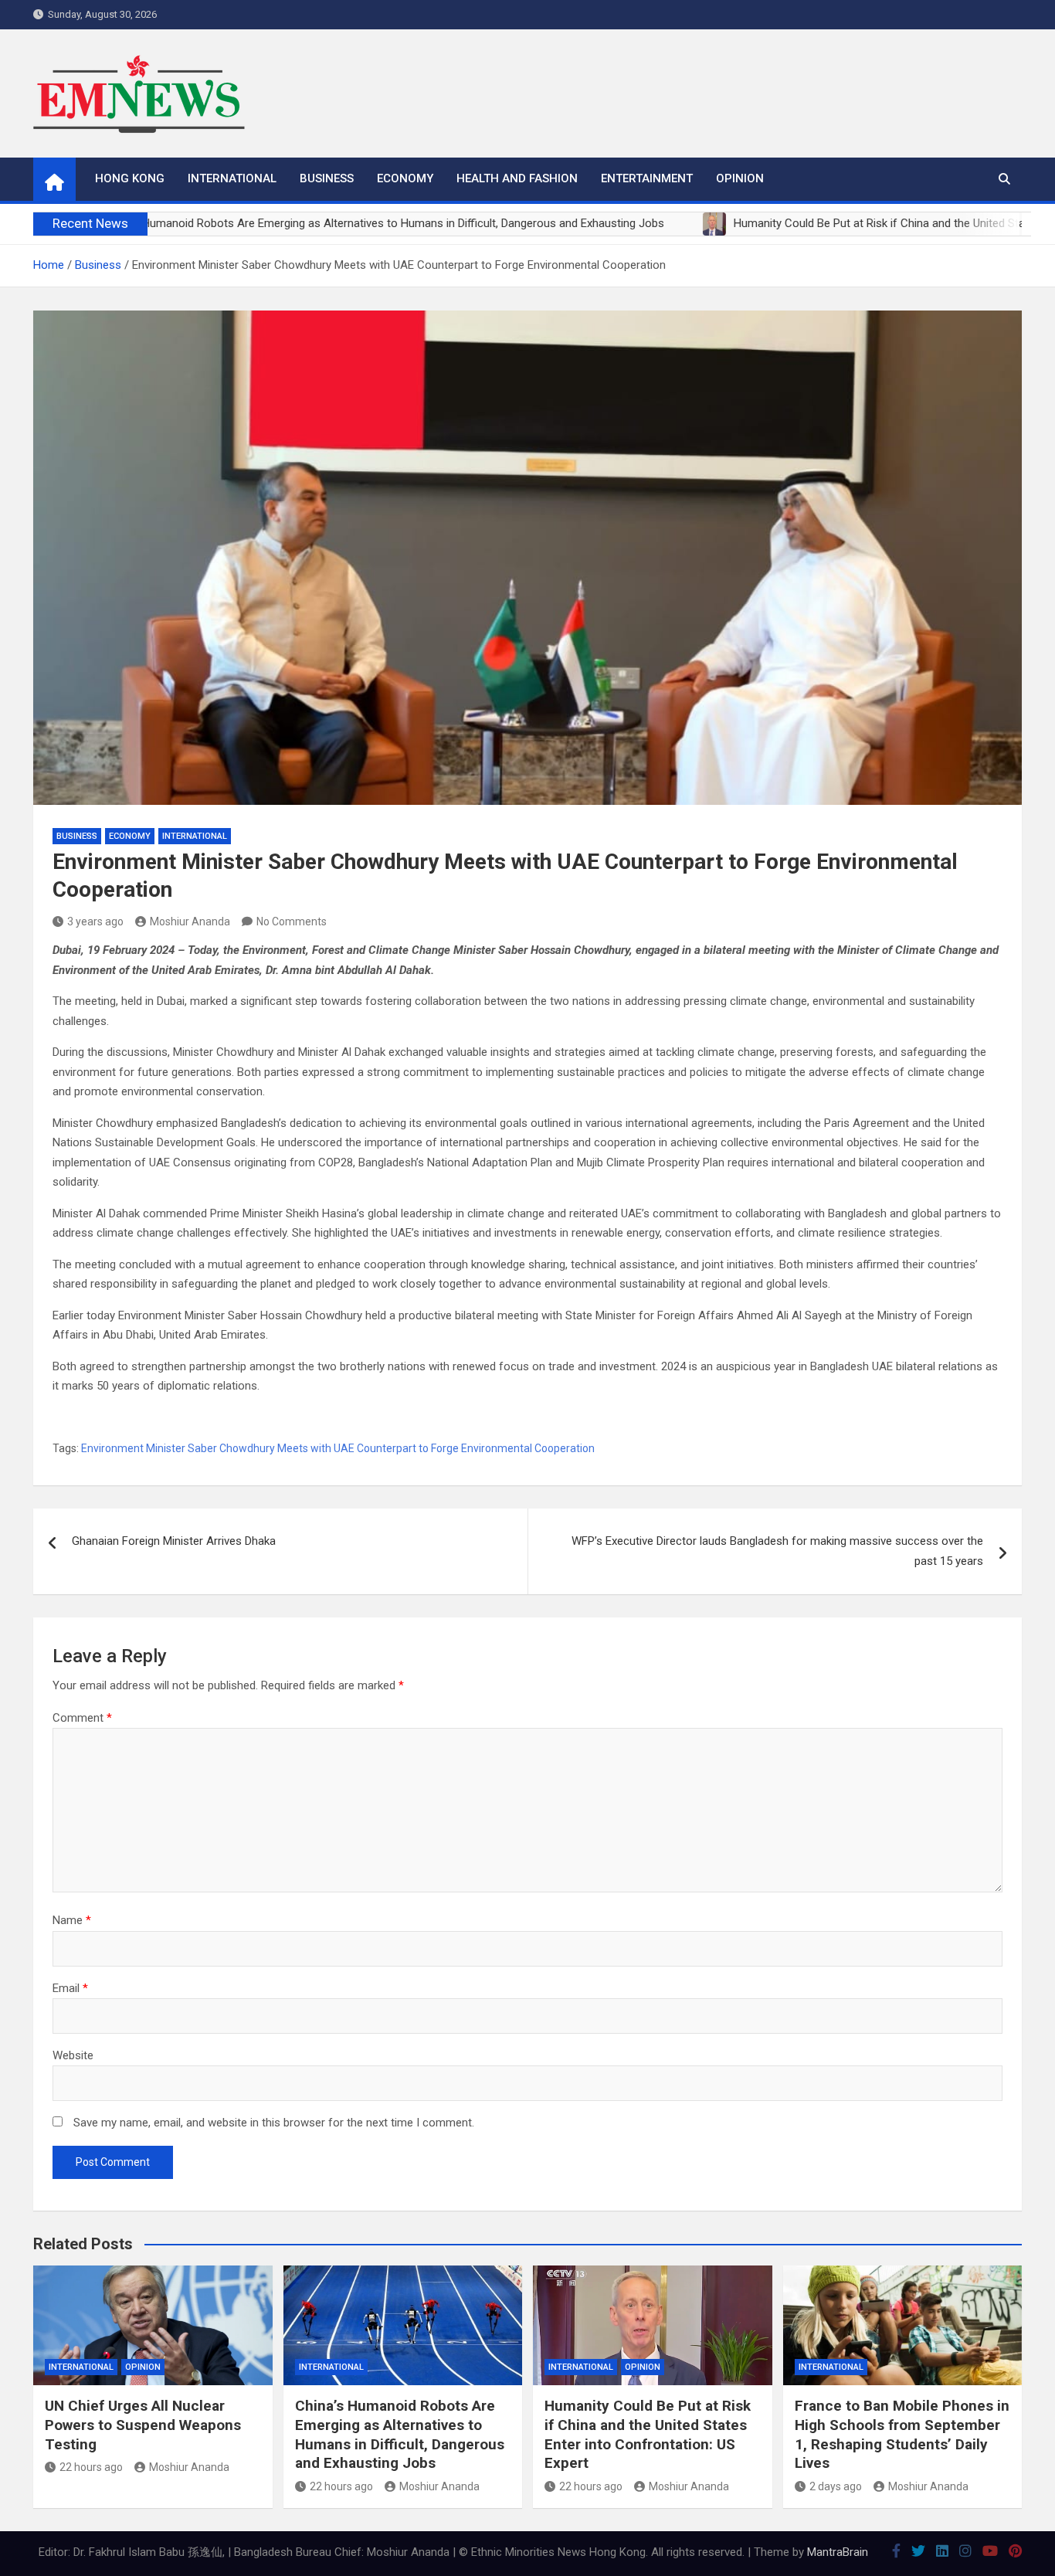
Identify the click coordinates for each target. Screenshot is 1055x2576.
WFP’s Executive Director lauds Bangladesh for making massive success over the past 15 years (777, 1551)
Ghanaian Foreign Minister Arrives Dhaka (174, 1541)
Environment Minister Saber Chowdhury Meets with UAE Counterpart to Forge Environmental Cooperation (338, 1448)
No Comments (292, 921)
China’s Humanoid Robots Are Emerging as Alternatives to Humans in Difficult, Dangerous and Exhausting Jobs (400, 2434)
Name (72, 1920)
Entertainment (647, 178)
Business (327, 178)
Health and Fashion (517, 178)
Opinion (740, 178)
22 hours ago (91, 2467)
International (232, 178)
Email (70, 1988)
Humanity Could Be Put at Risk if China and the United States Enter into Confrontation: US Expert (648, 2434)
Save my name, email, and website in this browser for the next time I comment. (274, 2123)
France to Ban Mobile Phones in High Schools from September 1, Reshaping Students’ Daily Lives (902, 2434)
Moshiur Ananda (190, 921)
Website (73, 2055)
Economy (405, 178)
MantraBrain (838, 2552)
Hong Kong (130, 178)
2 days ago (836, 2486)
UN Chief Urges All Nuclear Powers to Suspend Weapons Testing (143, 2425)
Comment (82, 1718)
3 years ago (95, 921)
